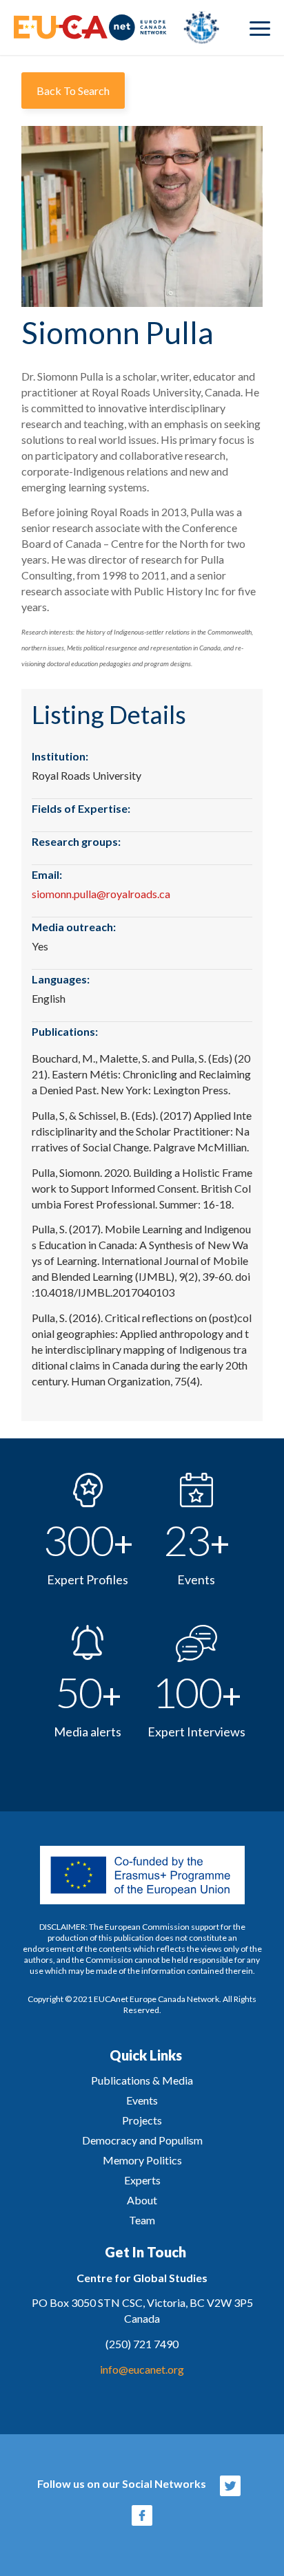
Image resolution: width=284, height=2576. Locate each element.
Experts (142, 2180)
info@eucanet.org (142, 2369)
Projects (142, 2120)
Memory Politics (142, 2160)
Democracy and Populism (142, 2140)
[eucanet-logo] (116, 28)
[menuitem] (260, 28)
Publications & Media (142, 2080)
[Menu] (260, 28)
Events (142, 2100)
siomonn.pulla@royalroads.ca (101, 894)
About (142, 2200)
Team (142, 2220)
